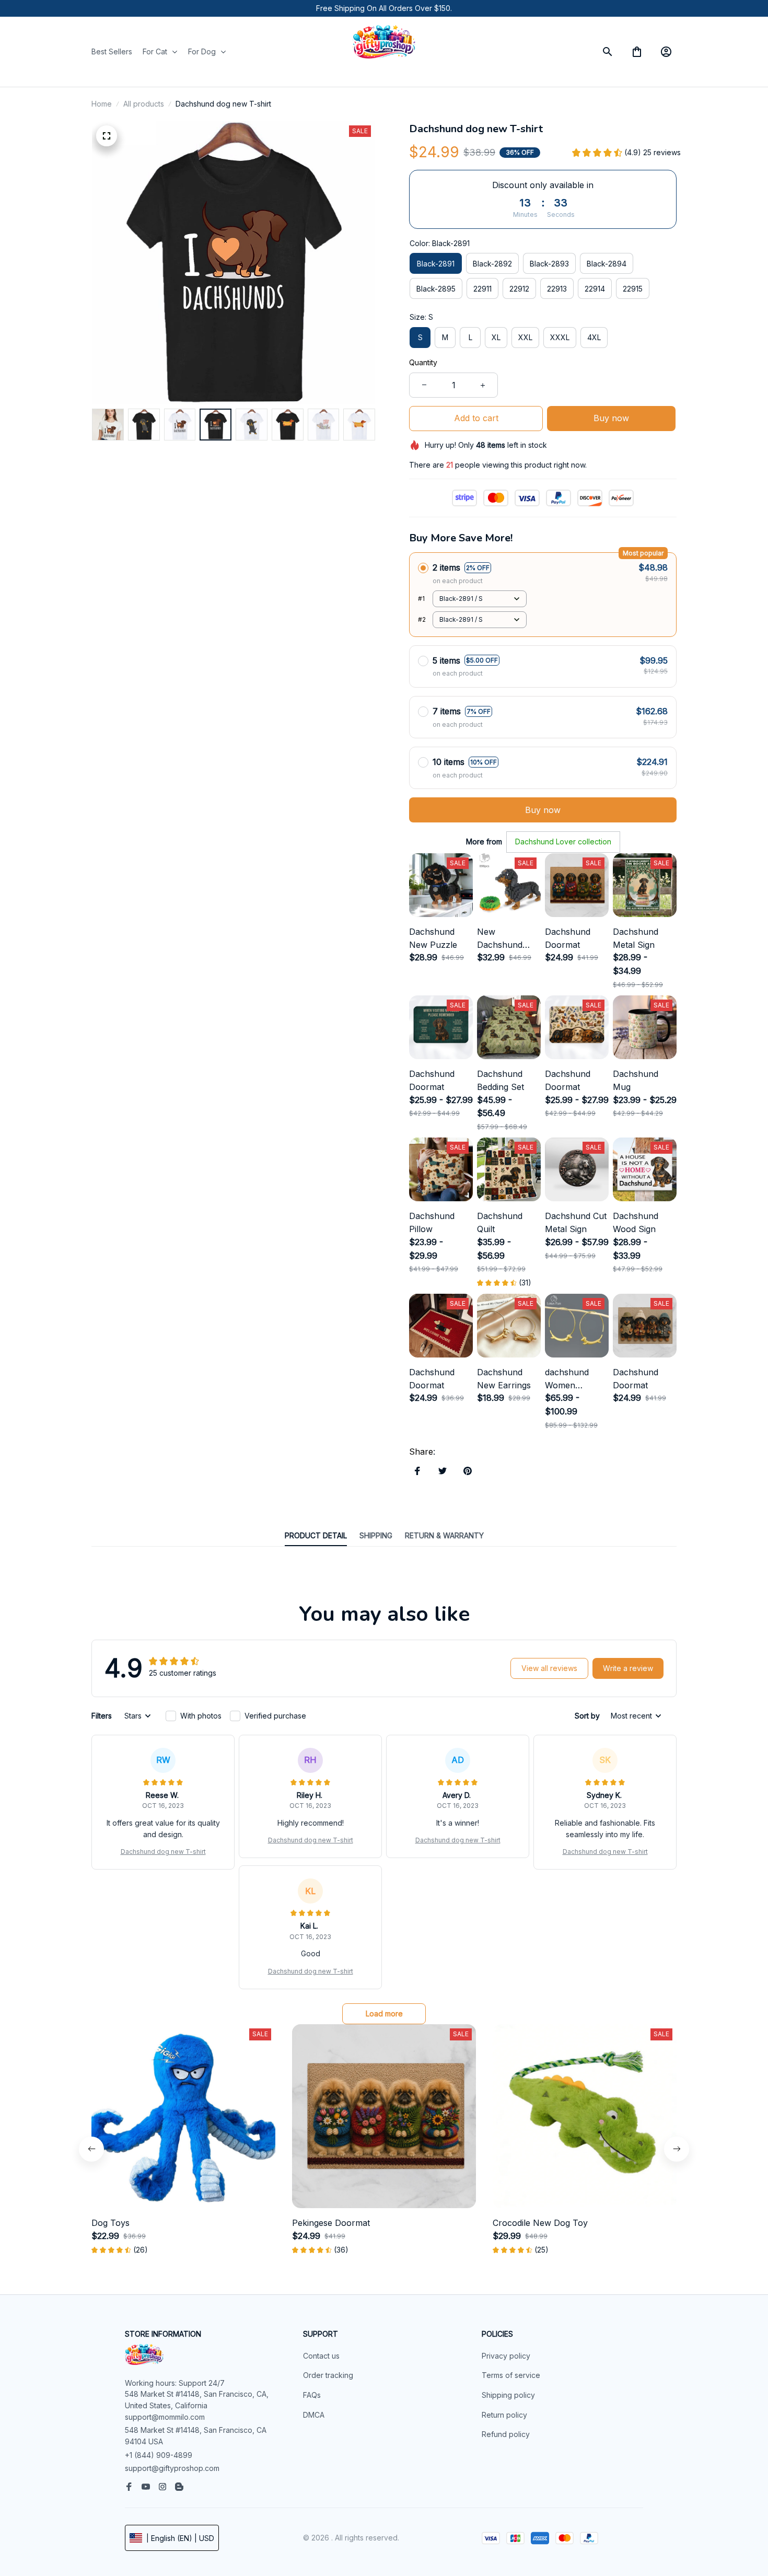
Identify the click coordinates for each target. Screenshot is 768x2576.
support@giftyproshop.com (172, 2468)
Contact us (321, 2356)
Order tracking (328, 2375)
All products (144, 104)
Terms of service (511, 2375)
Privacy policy (506, 2356)
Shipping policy (508, 2395)
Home (102, 104)
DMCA (314, 2415)
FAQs (312, 2395)
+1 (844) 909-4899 (159, 2455)
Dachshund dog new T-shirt (163, 1852)
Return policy (504, 2415)
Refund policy (506, 2434)
